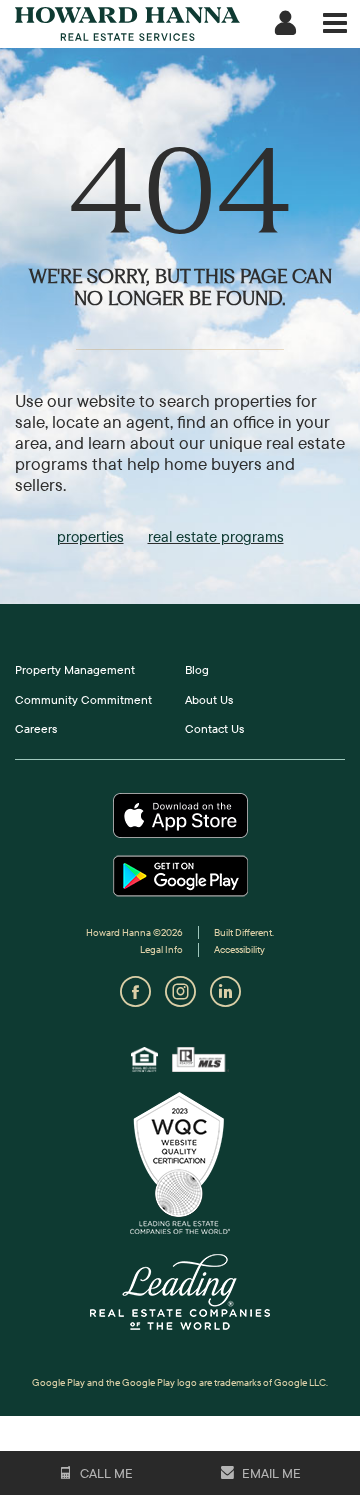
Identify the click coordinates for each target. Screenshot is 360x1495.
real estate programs (216, 536)
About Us (209, 699)
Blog (197, 669)
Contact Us (214, 728)
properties (90, 536)
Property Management (75, 669)
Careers (36, 728)
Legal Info (161, 949)
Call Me (105, 1473)
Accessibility (239, 949)
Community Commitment (83, 699)
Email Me (270, 1473)
